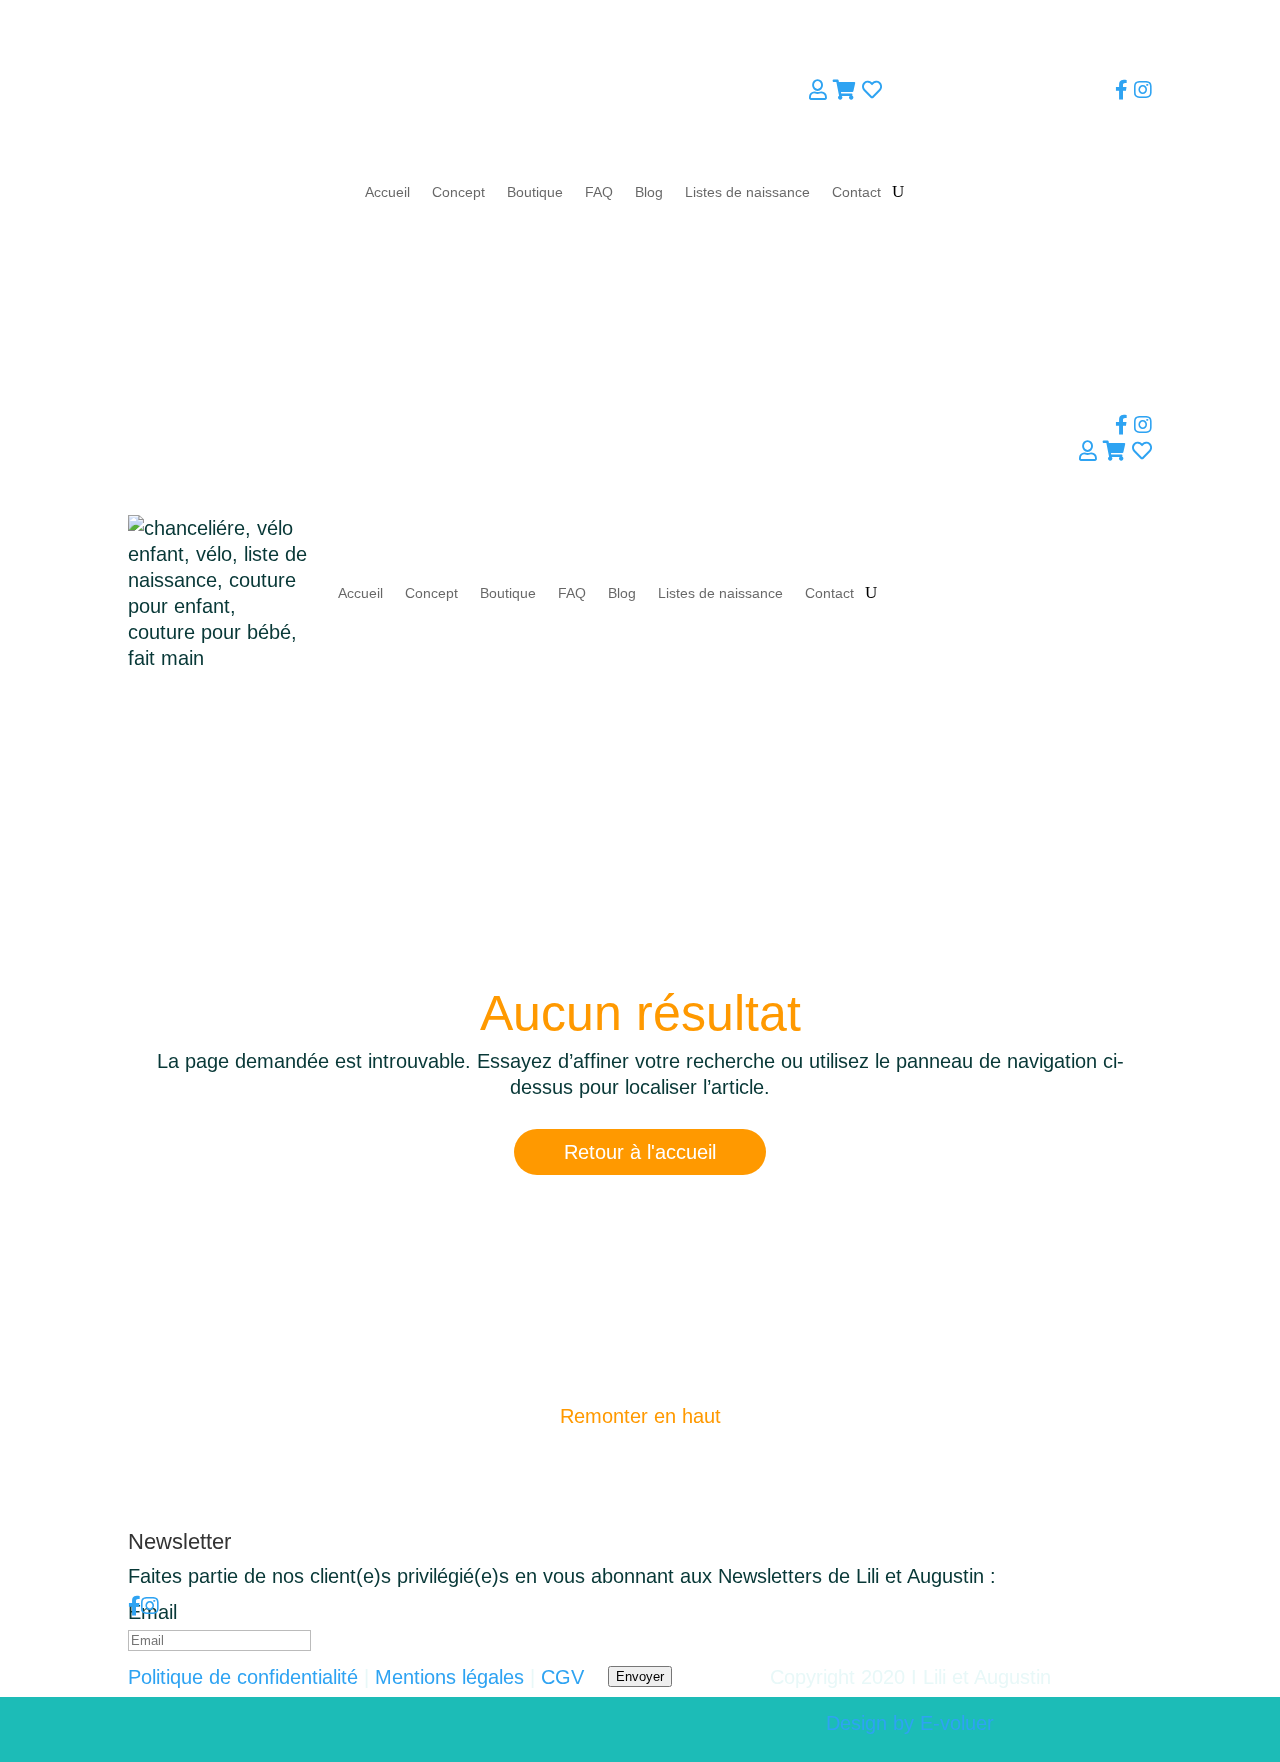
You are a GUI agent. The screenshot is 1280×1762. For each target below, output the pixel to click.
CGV (562, 1677)
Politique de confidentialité (243, 1677)
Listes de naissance (747, 192)
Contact (856, 192)
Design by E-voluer (910, 1723)
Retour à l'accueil (640, 1152)
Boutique (535, 192)
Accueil (387, 192)
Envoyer (640, 1676)
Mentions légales (449, 1677)
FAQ (599, 192)
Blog (649, 192)
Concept (458, 192)
